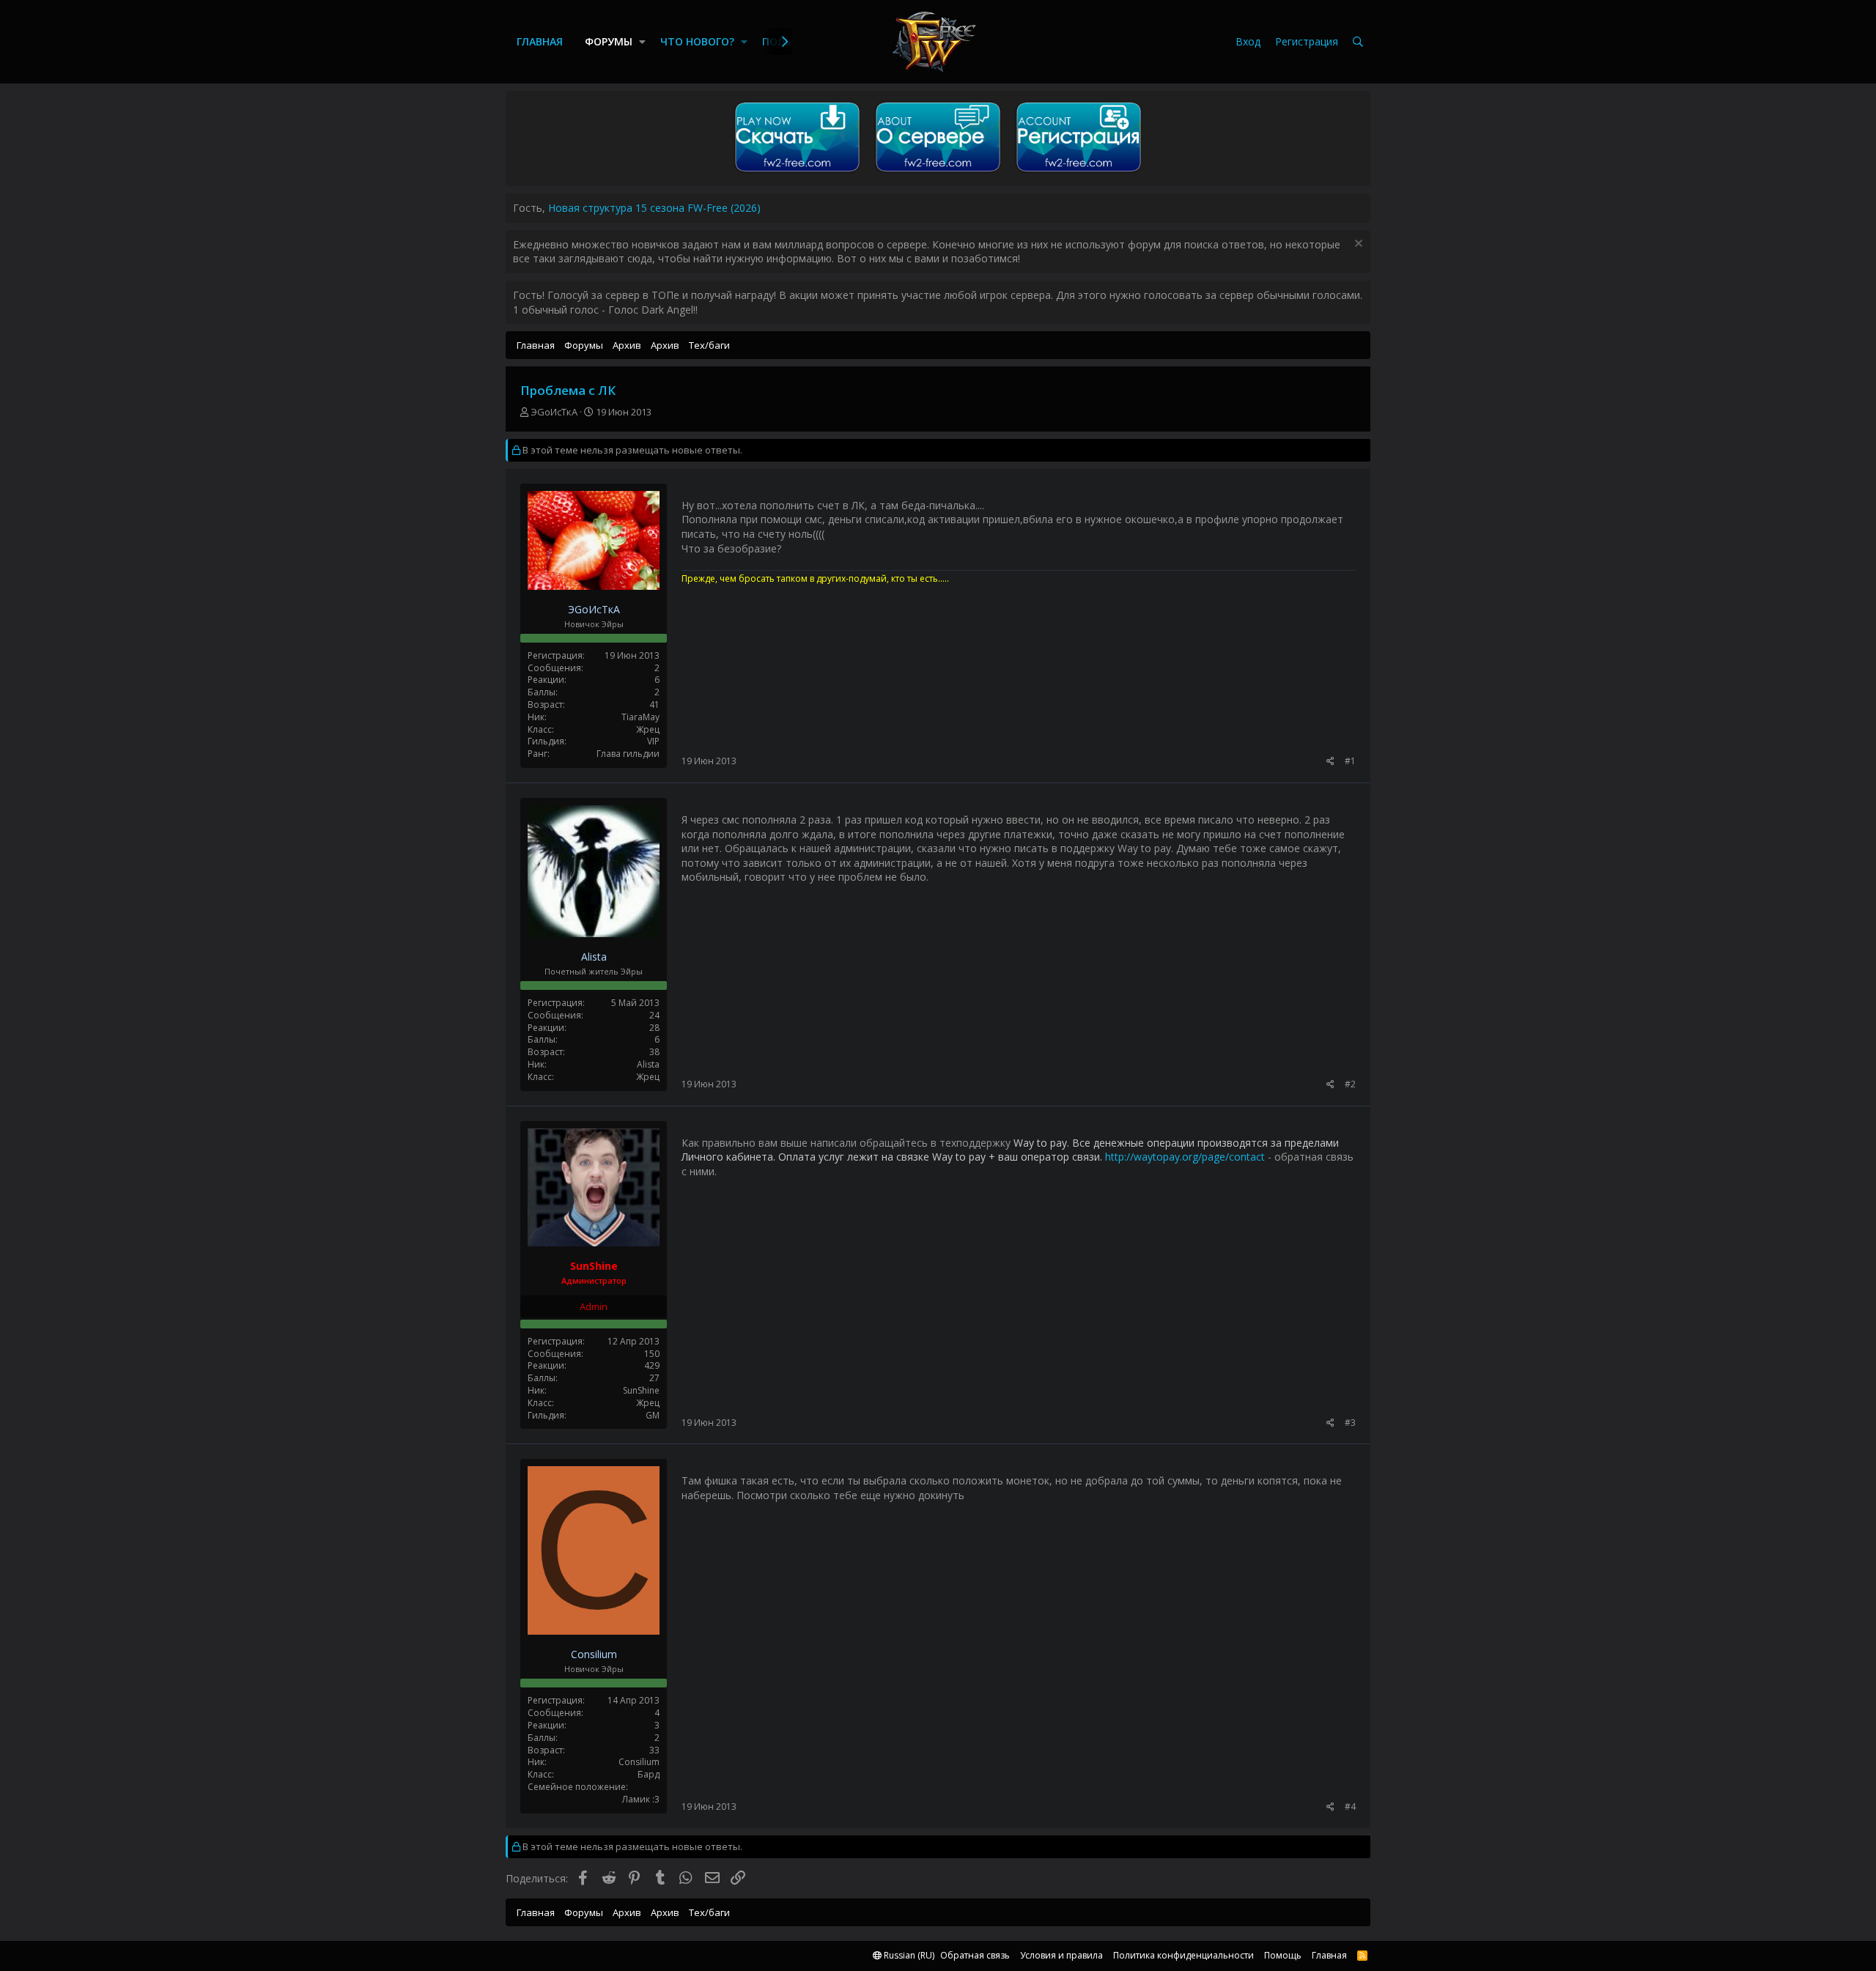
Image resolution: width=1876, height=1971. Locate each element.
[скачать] (797, 172)
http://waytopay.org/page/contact (1185, 1157)
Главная (540, 41)
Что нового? (697, 41)
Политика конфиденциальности (1183, 1955)
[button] (642, 42)
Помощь (1283, 1955)
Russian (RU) (908, 1955)
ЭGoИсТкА (554, 412)
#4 (1350, 1807)
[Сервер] (938, 172)
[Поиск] (1358, 42)
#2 (1350, 1084)
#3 (1350, 1423)
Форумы (609, 41)
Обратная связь (975, 1955)
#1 (1350, 761)
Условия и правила (1061, 1955)
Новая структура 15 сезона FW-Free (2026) (654, 208)
